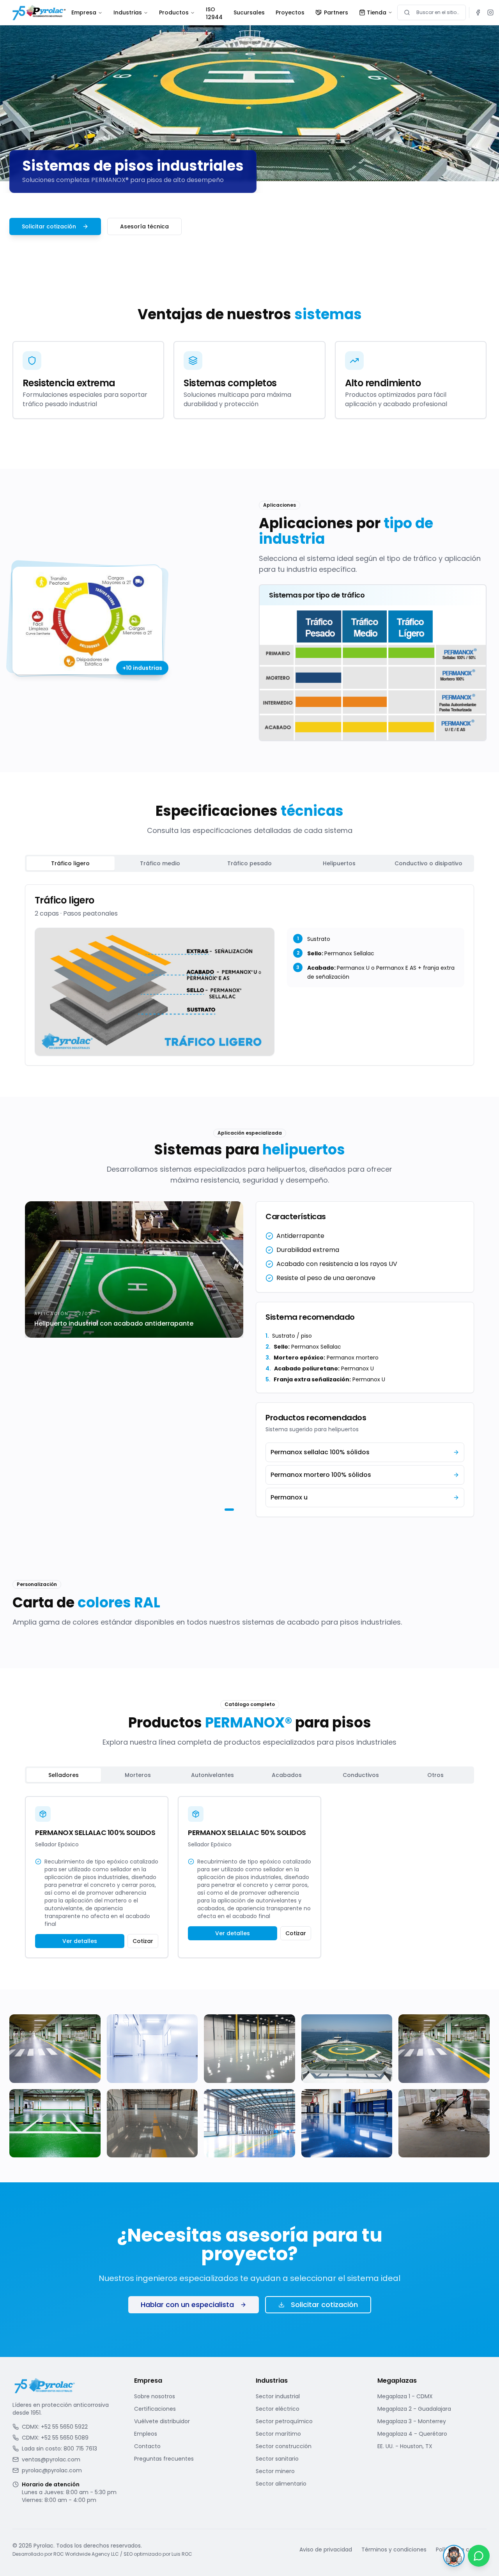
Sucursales (249, 12)
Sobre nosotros (155, 2396)
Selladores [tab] (64, 1775)
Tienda (377, 12)
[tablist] (249, 863)
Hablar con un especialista (187, 2305)
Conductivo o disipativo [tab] (428, 863)
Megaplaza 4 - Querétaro (412, 2434)
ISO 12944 (214, 13)
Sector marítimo (278, 2434)
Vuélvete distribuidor (162, 2421)
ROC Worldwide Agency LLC (86, 2554)
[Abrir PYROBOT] (454, 2556)
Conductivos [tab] (361, 1775)
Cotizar (143, 1941)
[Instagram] (490, 12)
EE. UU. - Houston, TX (405, 2446)
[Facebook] (478, 12)
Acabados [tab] (287, 1775)
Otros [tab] (435, 1775)
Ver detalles (80, 1941)
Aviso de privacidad (326, 2549)
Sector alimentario (281, 2484)
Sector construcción (284, 2446)
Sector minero (275, 2471)
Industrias (128, 12)
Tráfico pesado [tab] (249, 863)
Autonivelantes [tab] (212, 1775)
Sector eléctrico (278, 2409)
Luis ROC (182, 2554)
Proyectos (290, 12)
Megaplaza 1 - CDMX (405, 2396)
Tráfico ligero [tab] (70, 863)
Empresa (84, 12)
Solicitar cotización (49, 226)
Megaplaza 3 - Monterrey (412, 2421)
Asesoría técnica (144, 226)
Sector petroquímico (284, 2421)
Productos (174, 12)
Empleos (146, 2434)
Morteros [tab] (138, 1775)
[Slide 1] (225, 1510)
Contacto (147, 2446)
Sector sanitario (277, 2459)
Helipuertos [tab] (339, 863)
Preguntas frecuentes (164, 2459)
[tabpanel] (249, 975)
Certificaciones (155, 2409)
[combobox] (432, 12)
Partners (336, 12)
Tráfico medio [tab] (160, 863)
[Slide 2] (233, 1510)
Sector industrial (278, 2396)
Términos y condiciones (394, 2549)
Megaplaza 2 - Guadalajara (414, 2409)
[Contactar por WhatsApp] (479, 2556)
